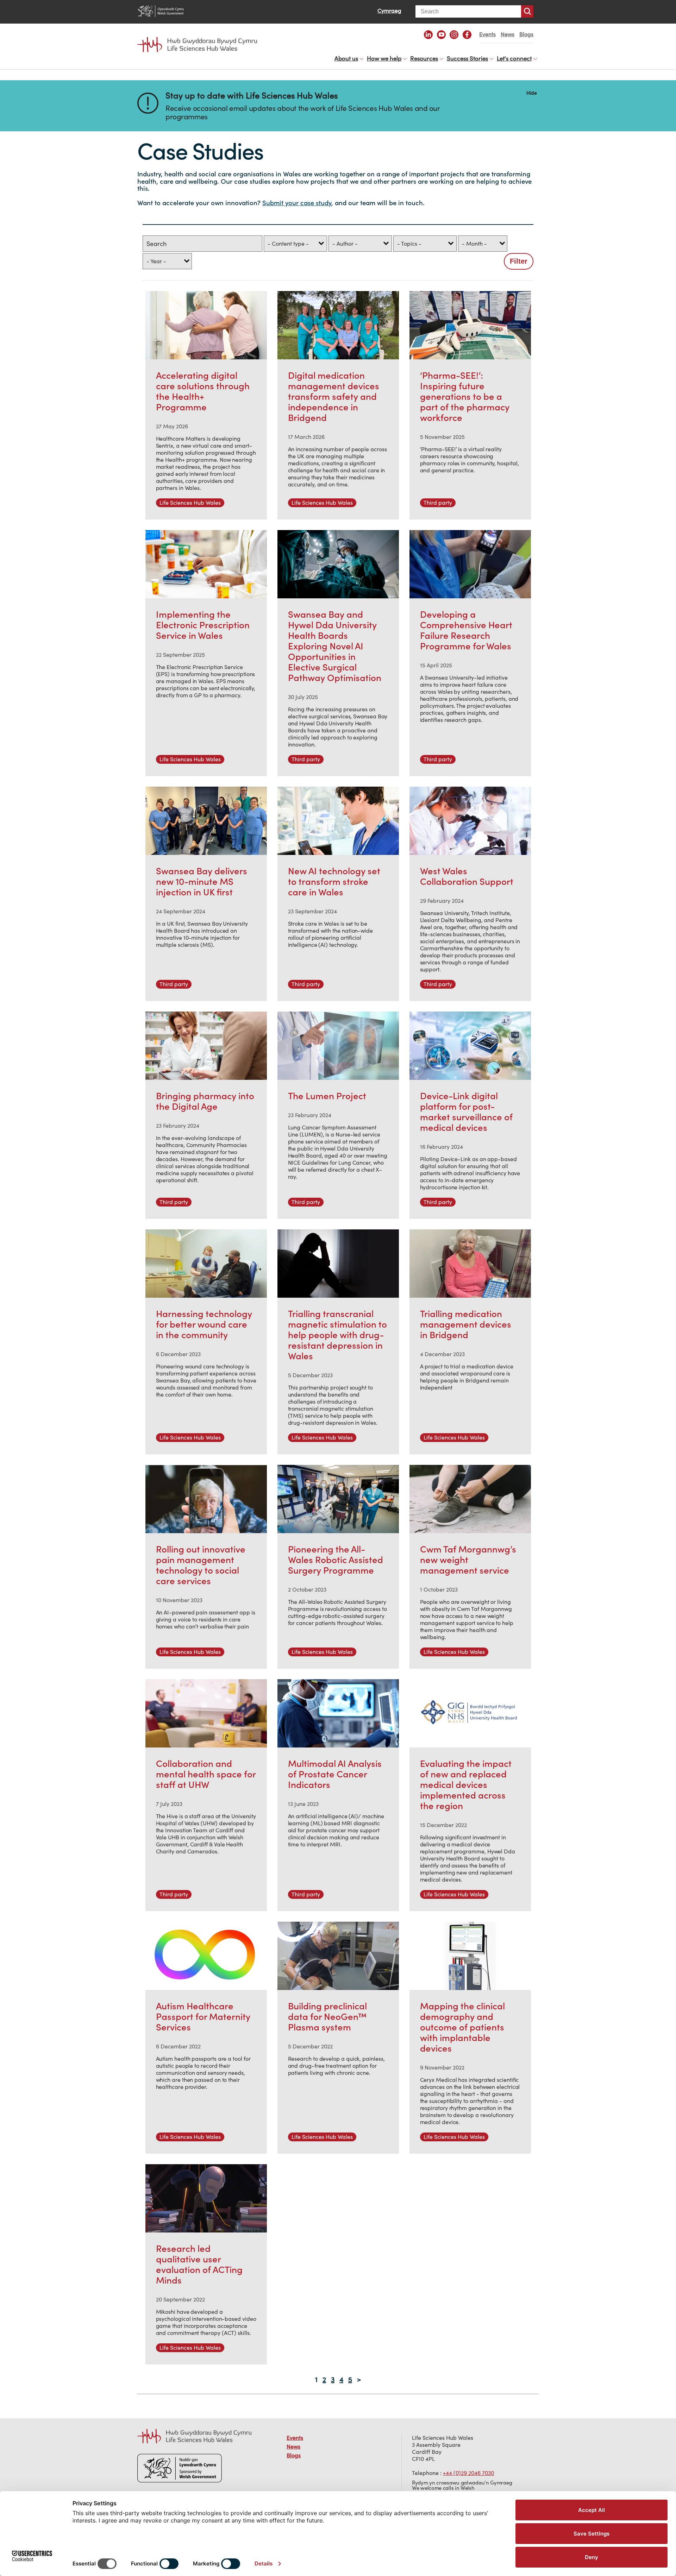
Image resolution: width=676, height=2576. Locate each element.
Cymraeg (389, 11)
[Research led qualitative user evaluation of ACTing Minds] (206, 2198)
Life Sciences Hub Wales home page (201, 38)
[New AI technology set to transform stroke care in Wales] (338, 821)
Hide (532, 92)
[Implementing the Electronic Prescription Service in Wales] (206, 564)
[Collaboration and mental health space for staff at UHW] (206, 1713)
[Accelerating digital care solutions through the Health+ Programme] (206, 325)
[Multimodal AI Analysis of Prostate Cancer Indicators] (338, 1713)
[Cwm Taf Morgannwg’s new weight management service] (470, 1499)
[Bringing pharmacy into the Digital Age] (206, 1046)
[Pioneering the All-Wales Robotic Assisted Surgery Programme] (338, 1499)
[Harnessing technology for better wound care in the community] (206, 1264)
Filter (519, 261)
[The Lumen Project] (338, 1046)
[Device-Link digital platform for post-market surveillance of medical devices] (470, 1046)
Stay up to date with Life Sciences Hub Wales (252, 96)
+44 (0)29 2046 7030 (468, 2473)
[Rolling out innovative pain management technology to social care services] (206, 1499)
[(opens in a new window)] (428, 35)
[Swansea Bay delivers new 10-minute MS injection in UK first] (206, 821)
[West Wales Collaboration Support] (470, 821)
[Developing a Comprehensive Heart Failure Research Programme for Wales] (470, 564)
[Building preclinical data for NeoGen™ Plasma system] (338, 1956)
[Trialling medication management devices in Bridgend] (470, 1264)
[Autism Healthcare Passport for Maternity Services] (206, 1956)
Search (527, 11)
